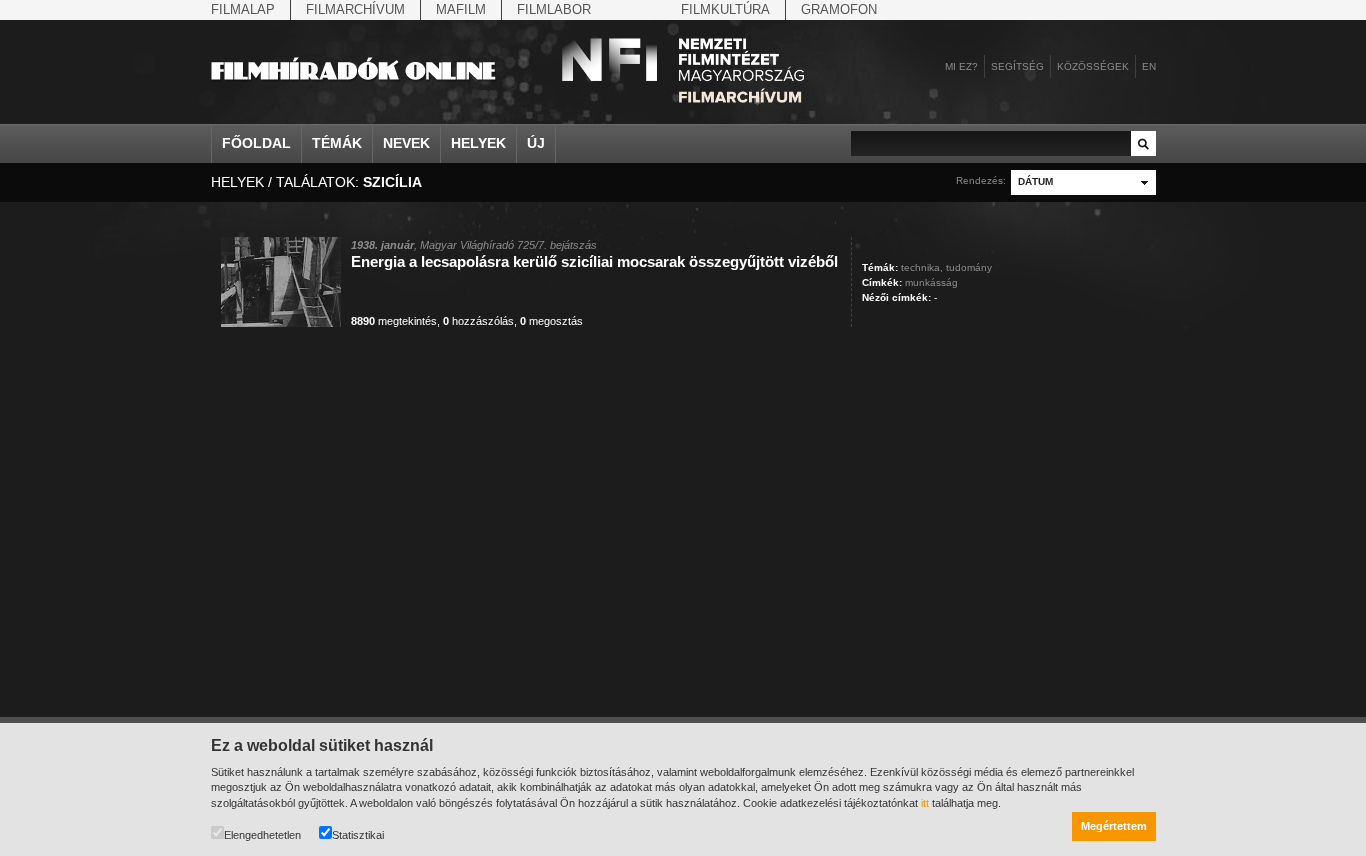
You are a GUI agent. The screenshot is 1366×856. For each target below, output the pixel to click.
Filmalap (243, 9)
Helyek (478, 143)
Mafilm (461, 9)
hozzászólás (478, 321)
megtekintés (394, 321)
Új (536, 143)
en (1149, 66)
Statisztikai (358, 835)
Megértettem (1114, 826)
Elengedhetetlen (262, 835)
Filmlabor (554, 9)
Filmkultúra (725, 9)
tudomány (969, 267)
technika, (922, 267)
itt (925, 803)
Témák (337, 143)
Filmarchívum (355, 9)
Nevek (406, 143)
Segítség (1017, 66)
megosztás (551, 321)
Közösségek (1093, 66)
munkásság (931, 282)
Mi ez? (961, 66)
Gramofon (839, 9)
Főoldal (256, 143)
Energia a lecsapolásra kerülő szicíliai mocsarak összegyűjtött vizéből (594, 261)
